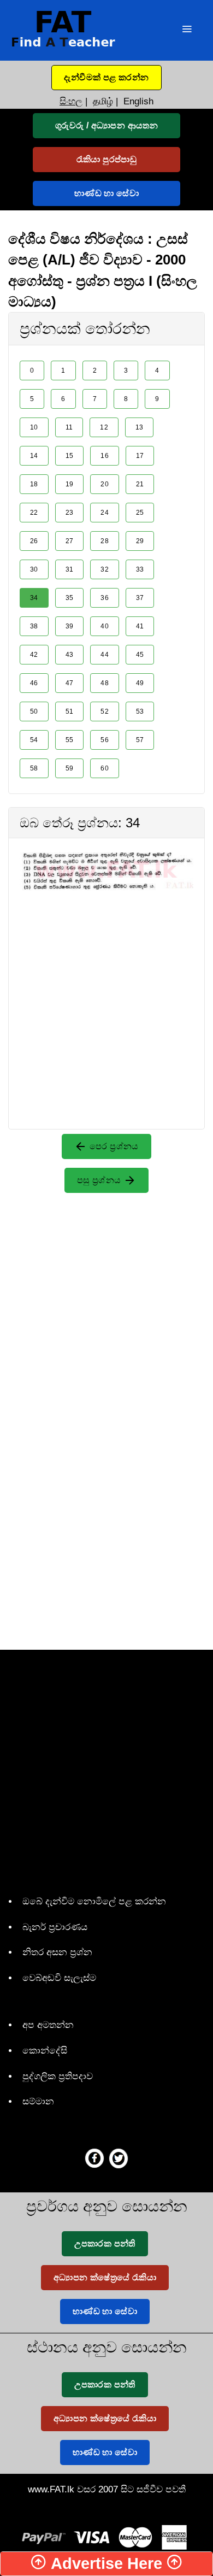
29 (140, 541)
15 (70, 456)
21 (140, 484)
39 (70, 626)
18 (34, 484)
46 (34, 683)
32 (105, 569)
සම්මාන (38, 2101)
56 (105, 740)
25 (140, 513)
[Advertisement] (106, 997)
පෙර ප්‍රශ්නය (113, 1146)
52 (105, 711)
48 (105, 683)
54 (34, 740)
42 (34, 655)
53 (140, 711)
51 (70, 711)
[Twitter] (119, 2158)
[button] (106, 78)
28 (105, 541)
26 (34, 541)
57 (140, 740)
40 (105, 626)
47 (70, 683)
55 (70, 740)
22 (34, 513)
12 (104, 427)
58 (34, 768)
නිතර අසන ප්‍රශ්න (57, 1952)
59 (70, 768)
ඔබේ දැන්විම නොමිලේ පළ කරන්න (94, 1901)
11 (69, 427)
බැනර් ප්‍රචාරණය (55, 1927)
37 (140, 598)
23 (70, 513)
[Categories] (187, 30)
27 (70, 541)
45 (140, 655)
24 (105, 513)
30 (34, 569)
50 (34, 711)
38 (34, 626)
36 (105, 598)
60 (105, 768)
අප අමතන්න (48, 2025)
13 (140, 427)
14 (34, 456)
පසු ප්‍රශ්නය (100, 1180)
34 (34, 598)
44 (105, 655)
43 (70, 655)
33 (140, 569)
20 (105, 484)
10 (34, 427)
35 (70, 598)
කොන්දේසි (45, 2051)
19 (70, 484)
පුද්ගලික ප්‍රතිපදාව (58, 2076)
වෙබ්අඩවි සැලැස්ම (59, 1978)
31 (70, 569)
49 (140, 683)
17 (140, 456)
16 (105, 456)
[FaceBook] (94, 2158)
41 (140, 626)
